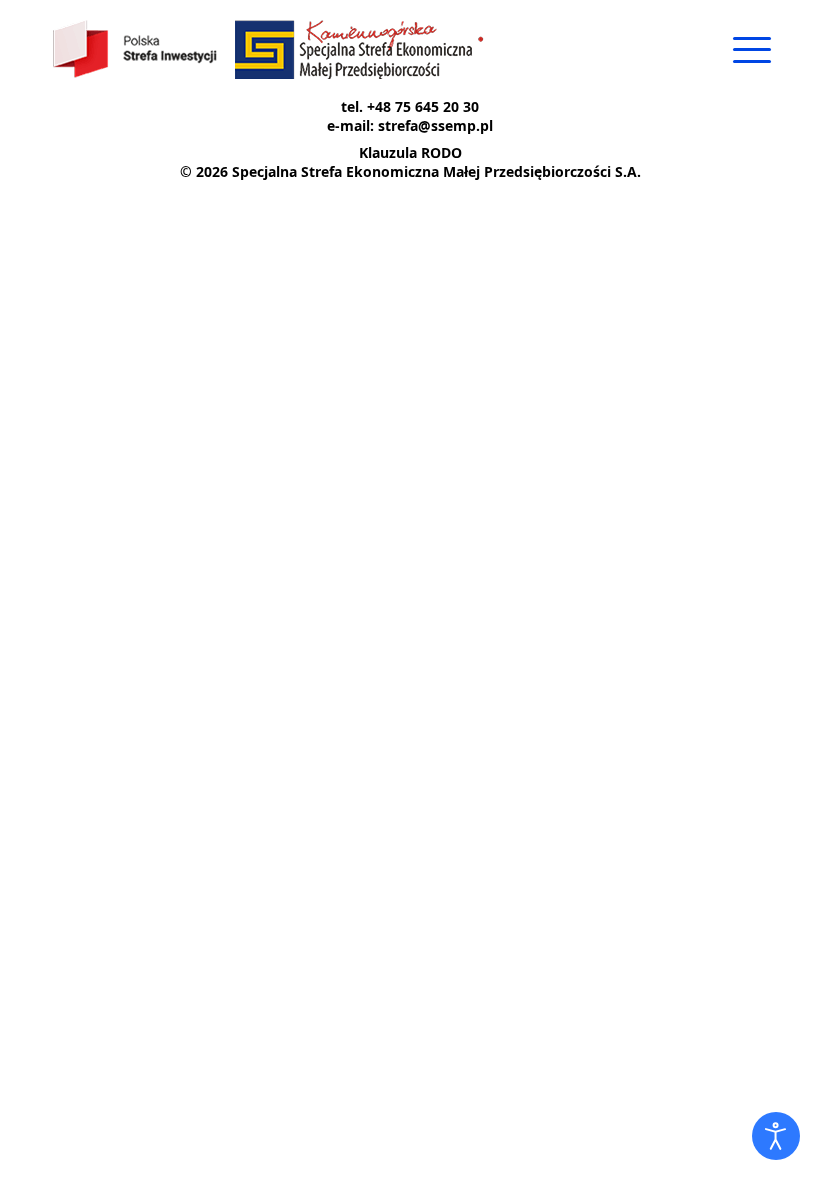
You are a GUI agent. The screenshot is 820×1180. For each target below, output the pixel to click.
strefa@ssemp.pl (435, 125)
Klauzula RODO (410, 152)
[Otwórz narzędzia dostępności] (776, 1136)
